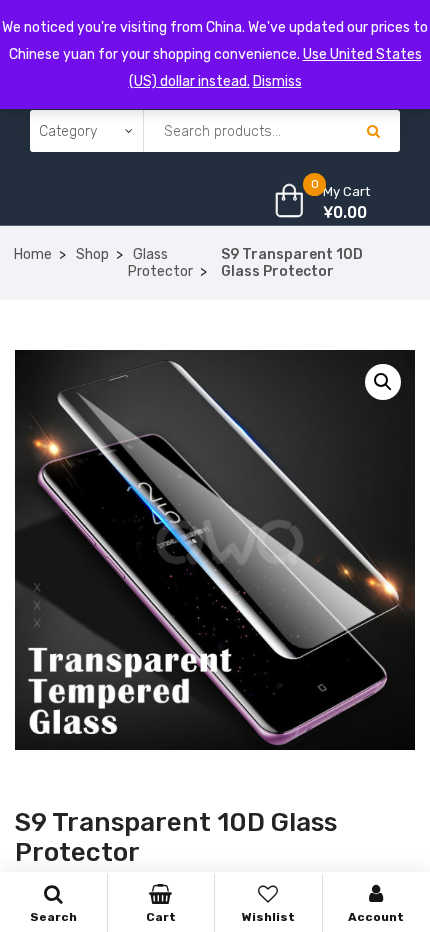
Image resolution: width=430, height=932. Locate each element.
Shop (92, 254)
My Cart (346, 191)
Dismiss (277, 81)
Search (53, 917)
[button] (383, 382)
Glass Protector (160, 263)
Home (33, 254)
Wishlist (268, 917)
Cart (161, 917)
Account (376, 917)
